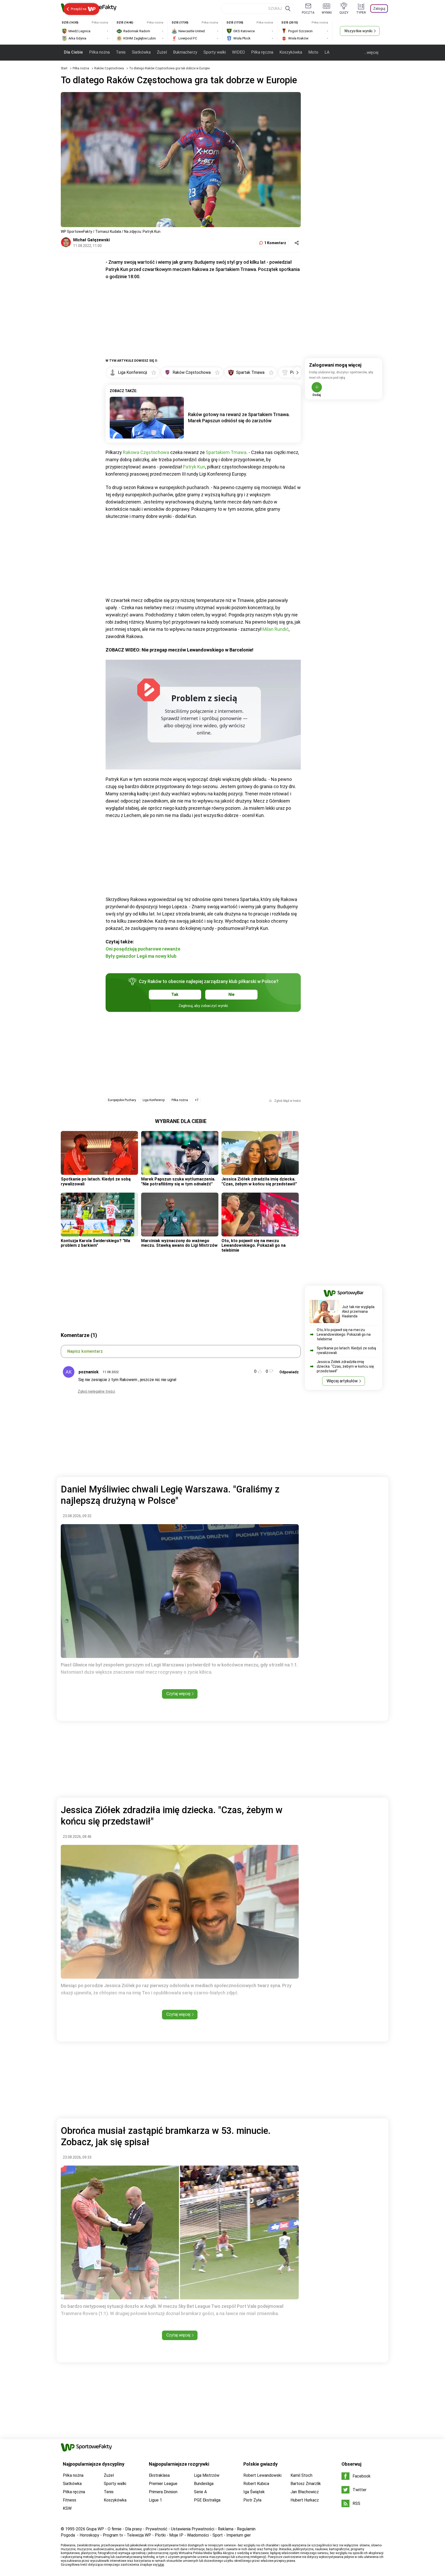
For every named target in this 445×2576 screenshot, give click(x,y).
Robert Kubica (256, 2484)
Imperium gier (239, 2535)
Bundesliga (204, 2484)
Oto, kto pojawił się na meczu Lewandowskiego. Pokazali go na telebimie (254, 1245)
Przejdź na (79, 9)
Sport (218, 2535)
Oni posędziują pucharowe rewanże (143, 949)
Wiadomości (198, 2535)
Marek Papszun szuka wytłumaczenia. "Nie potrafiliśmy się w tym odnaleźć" (178, 1181)
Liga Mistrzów (207, 2475)
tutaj (161, 2565)
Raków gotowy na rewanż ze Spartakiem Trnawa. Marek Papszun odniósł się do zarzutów (239, 418)
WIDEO (238, 52)
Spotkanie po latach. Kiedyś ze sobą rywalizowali (96, 1181)
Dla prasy (134, 2529)
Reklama (226, 2529)
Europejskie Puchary (122, 1100)
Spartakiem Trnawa (226, 452)
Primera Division (163, 2492)
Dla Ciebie (73, 52)
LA (327, 52)
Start (64, 68)
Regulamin (246, 2529)
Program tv (113, 2535)
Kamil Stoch (301, 2475)
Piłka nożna (99, 52)
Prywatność (156, 2529)
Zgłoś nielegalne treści (96, 1391)
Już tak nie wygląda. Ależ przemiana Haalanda (359, 1311)
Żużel (162, 52)
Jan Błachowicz (305, 2492)
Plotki (160, 2535)
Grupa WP (95, 2529)
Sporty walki (215, 52)
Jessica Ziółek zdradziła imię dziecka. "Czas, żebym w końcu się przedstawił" (259, 1181)
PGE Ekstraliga (207, 2500)
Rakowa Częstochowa (146, 452)
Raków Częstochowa (109, 68)
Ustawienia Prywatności (193, 2529)
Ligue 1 (155, 2500)
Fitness (70, 2500)
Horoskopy (89, 2535)
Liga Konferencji (154, 1100)
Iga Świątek (254, 2492)
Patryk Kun (194, 467)
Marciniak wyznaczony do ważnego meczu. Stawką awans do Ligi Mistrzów (179, 1243)
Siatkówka (141, 52)
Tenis (121, 52)
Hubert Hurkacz (305, 2500)
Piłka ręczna (262, 52)
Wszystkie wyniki (358, 31)
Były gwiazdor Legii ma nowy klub (141, 956)
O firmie (115, 2529)
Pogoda (68, 2535)
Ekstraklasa (159, 2475)
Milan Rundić (276, 629)
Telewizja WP (139, 2535)
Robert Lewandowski (262, 2475)
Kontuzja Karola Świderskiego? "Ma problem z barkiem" (95, 1243)
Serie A (200, 2492)
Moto (313, 52)
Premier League (163, 2484)
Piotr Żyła (252, 2500)
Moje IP (176, 2535)
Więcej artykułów (342, 1381)
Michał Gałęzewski (91, 240)
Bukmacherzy (185, 52)
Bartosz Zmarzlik (306, 2484)
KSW (67, 2508)
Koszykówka (291, 52)
